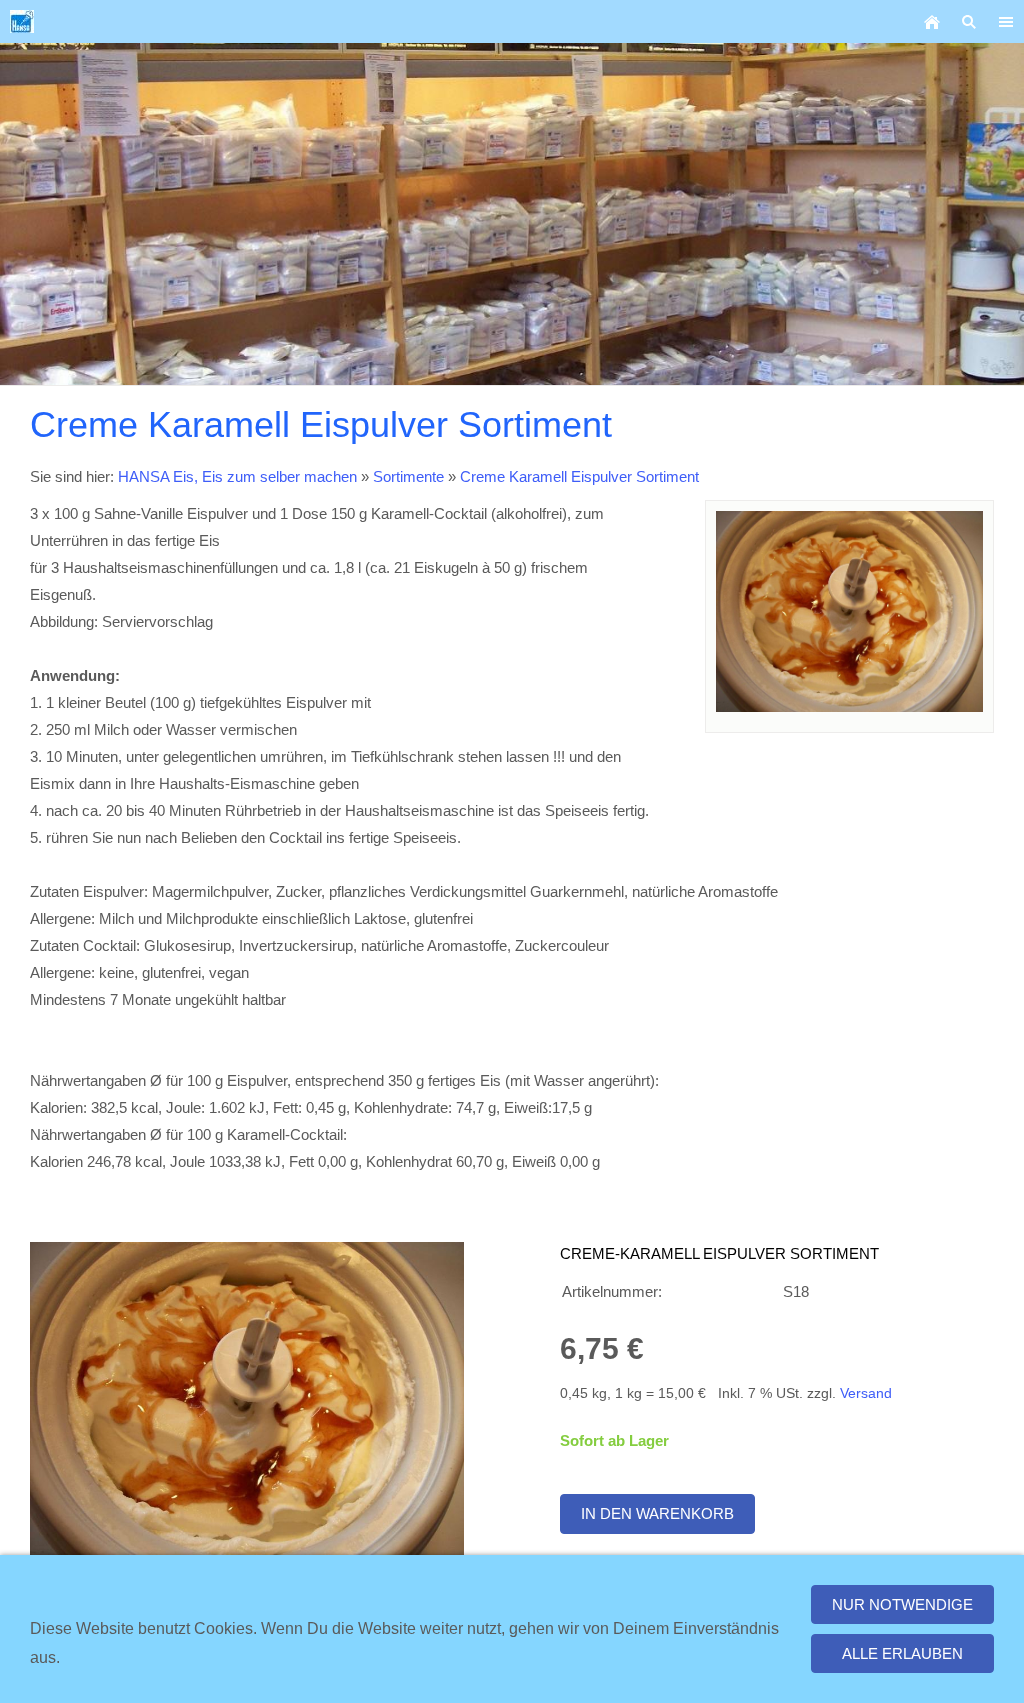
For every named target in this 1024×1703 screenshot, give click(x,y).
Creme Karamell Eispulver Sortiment (579, 476)
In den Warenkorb (657, 1513)
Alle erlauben (902, 1653)
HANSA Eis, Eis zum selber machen (237, 476)
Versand (866, 1393)
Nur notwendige (902, 1604)
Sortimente (408, 476)
